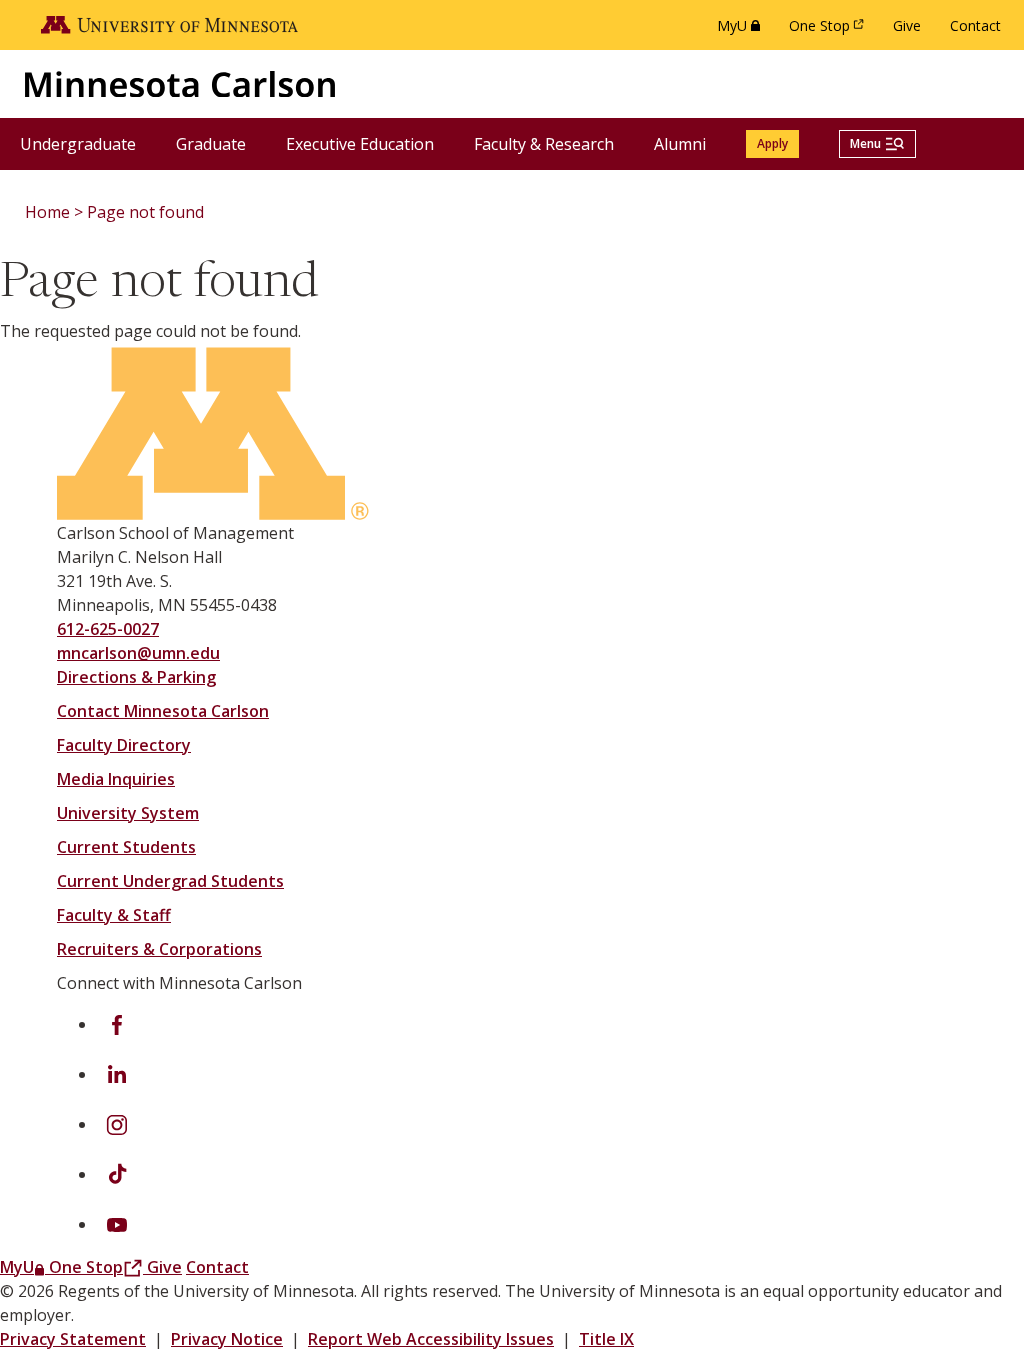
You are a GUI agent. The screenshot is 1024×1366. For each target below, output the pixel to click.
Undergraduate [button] (88, 143)
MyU (742, 30)
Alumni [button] (690, 143)
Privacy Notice (227, 1339)
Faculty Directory (124, 745)
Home (47, 212)
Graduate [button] (221, 143)
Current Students (126, 847)
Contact (975, 25)
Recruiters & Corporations (159, 949)
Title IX (606, 1339)
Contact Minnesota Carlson (163, 711)
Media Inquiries (116, 779)
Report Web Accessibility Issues (431, 1339)
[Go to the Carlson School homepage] (180, 83)
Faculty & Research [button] (554, 143)
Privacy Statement (73, 1339)
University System (128, 813)
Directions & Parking (136, 677)
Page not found (145, 212)
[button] (877, 144)
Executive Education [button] (370, 143)
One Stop (830, 30)
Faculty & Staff (114, 915)
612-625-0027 (108, 629)
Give (907, 25)
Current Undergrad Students (170, 881)
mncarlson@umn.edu (138, 653)
